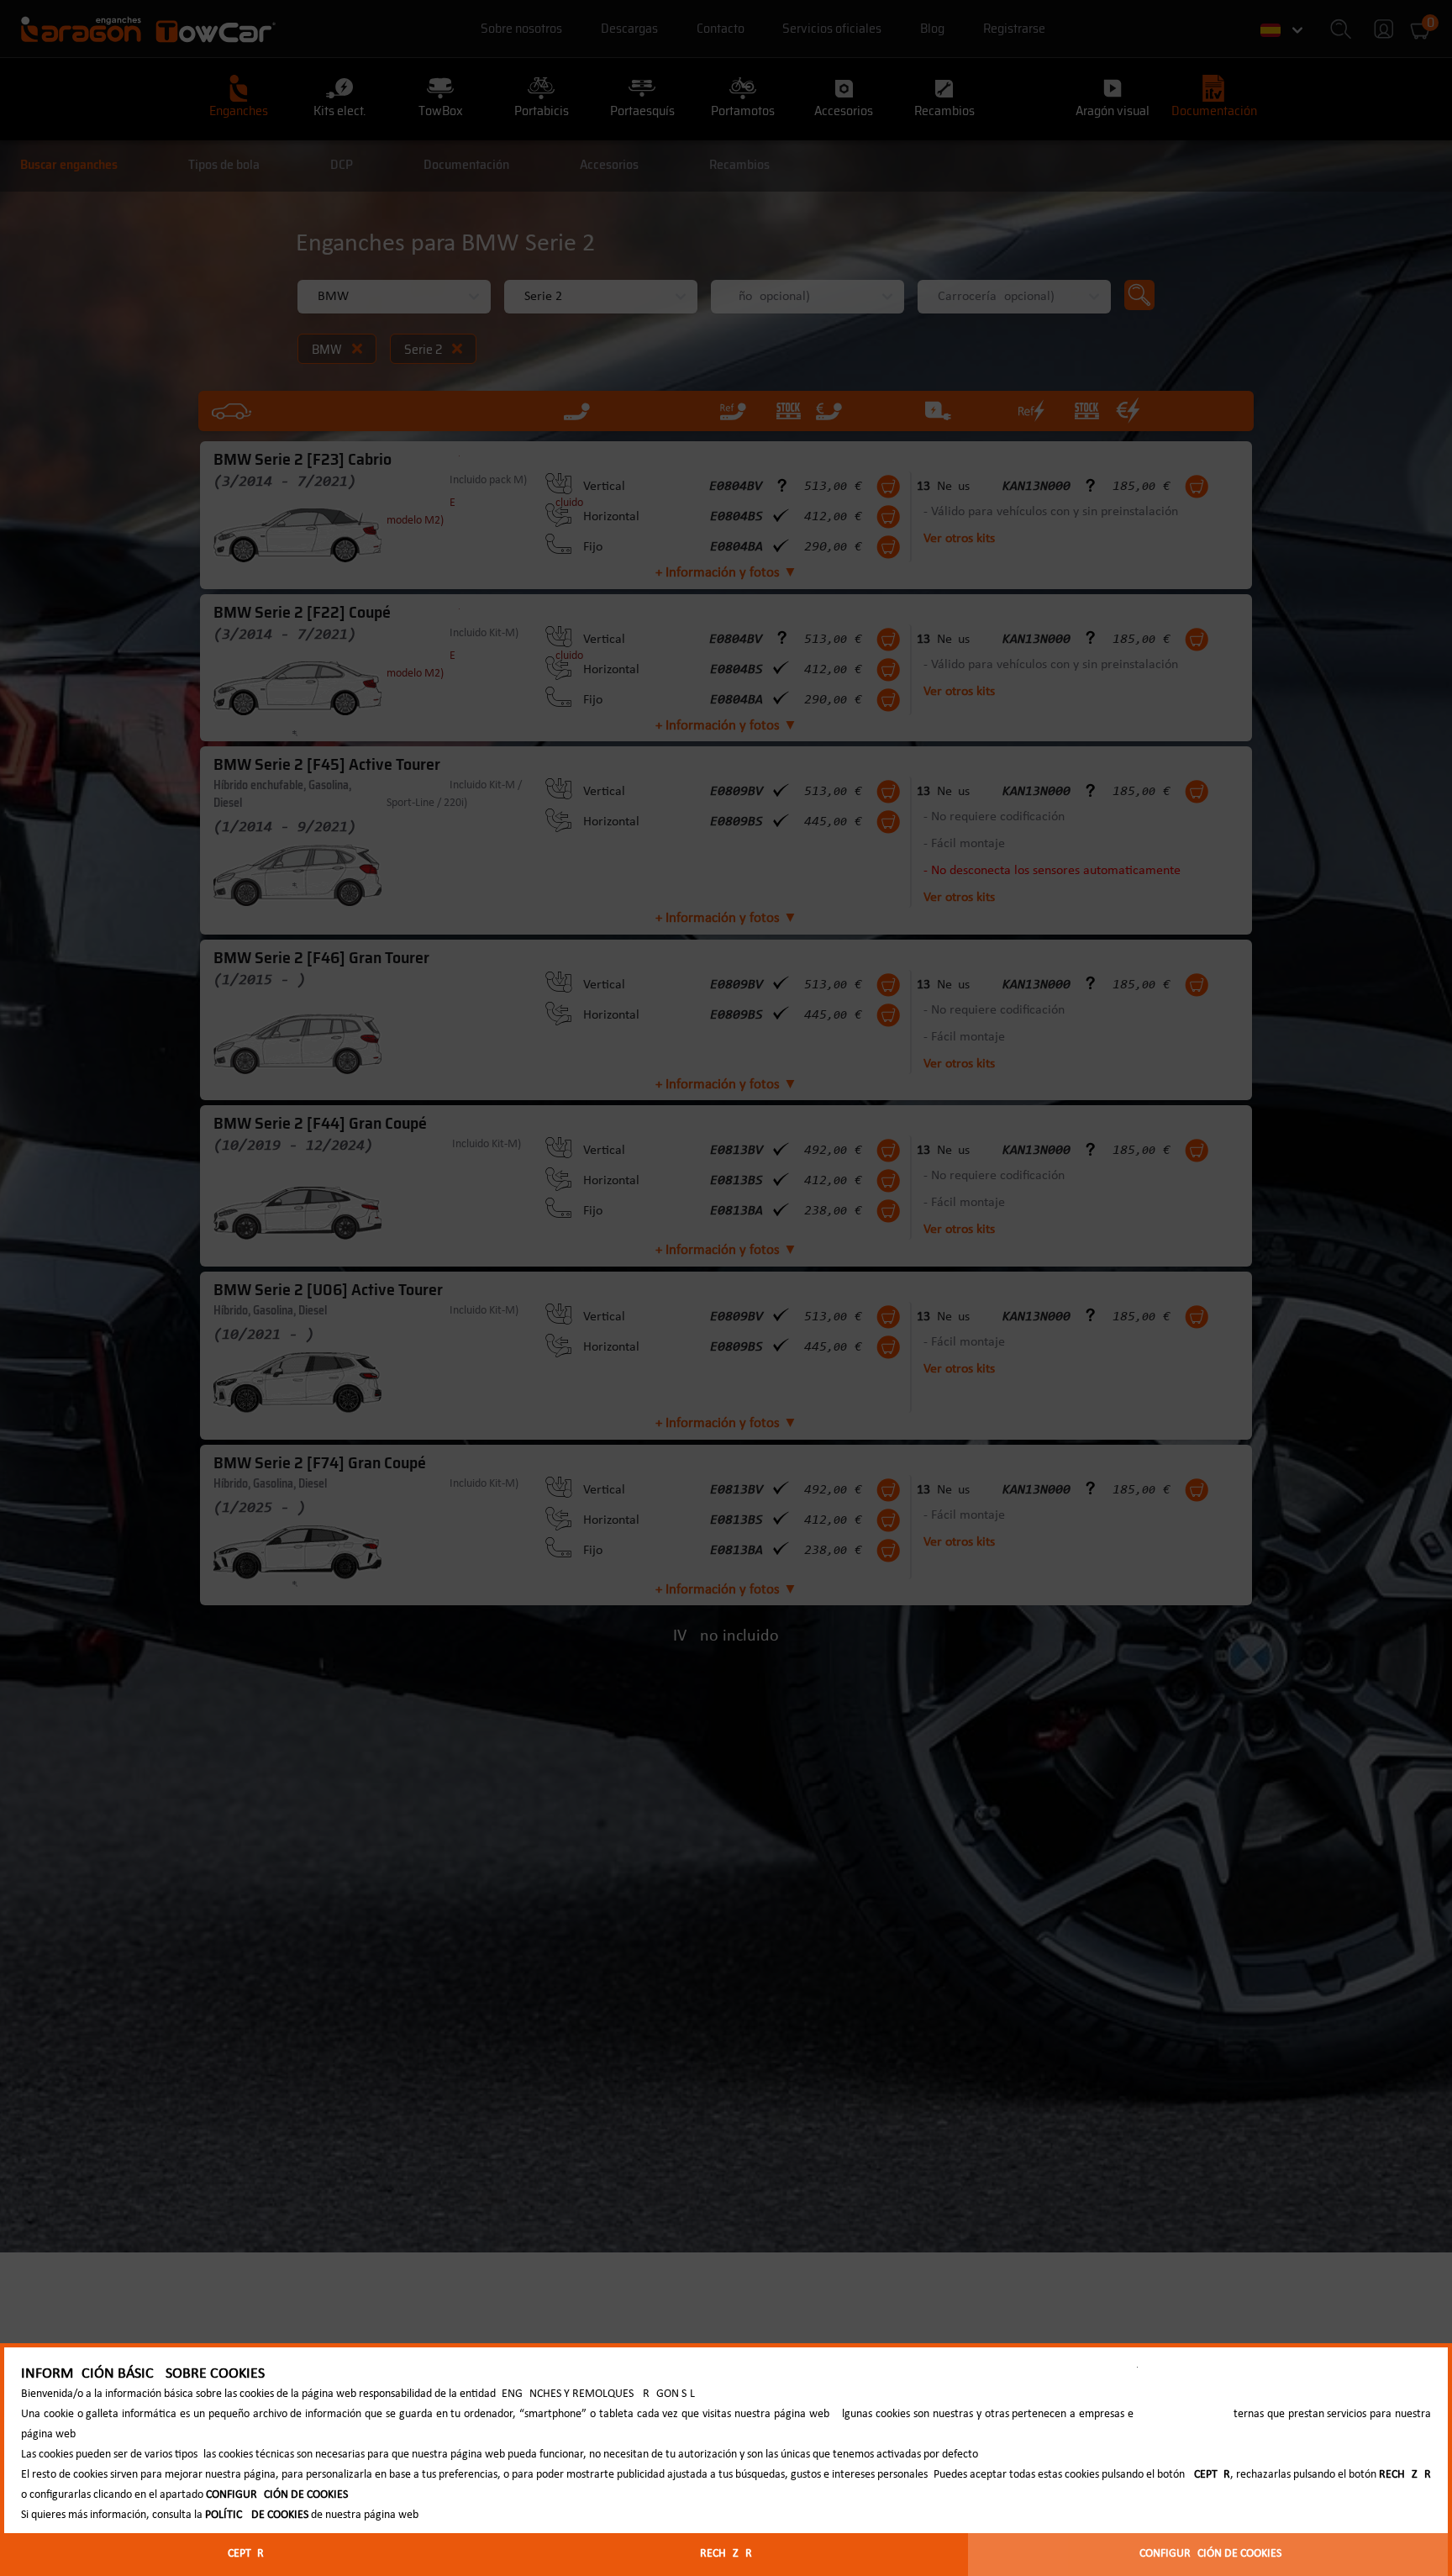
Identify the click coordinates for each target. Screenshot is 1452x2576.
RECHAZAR (726, 2554)
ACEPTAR (242, 2554)
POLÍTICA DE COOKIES (257, 2515)
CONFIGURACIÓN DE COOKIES (1210, 2554)
